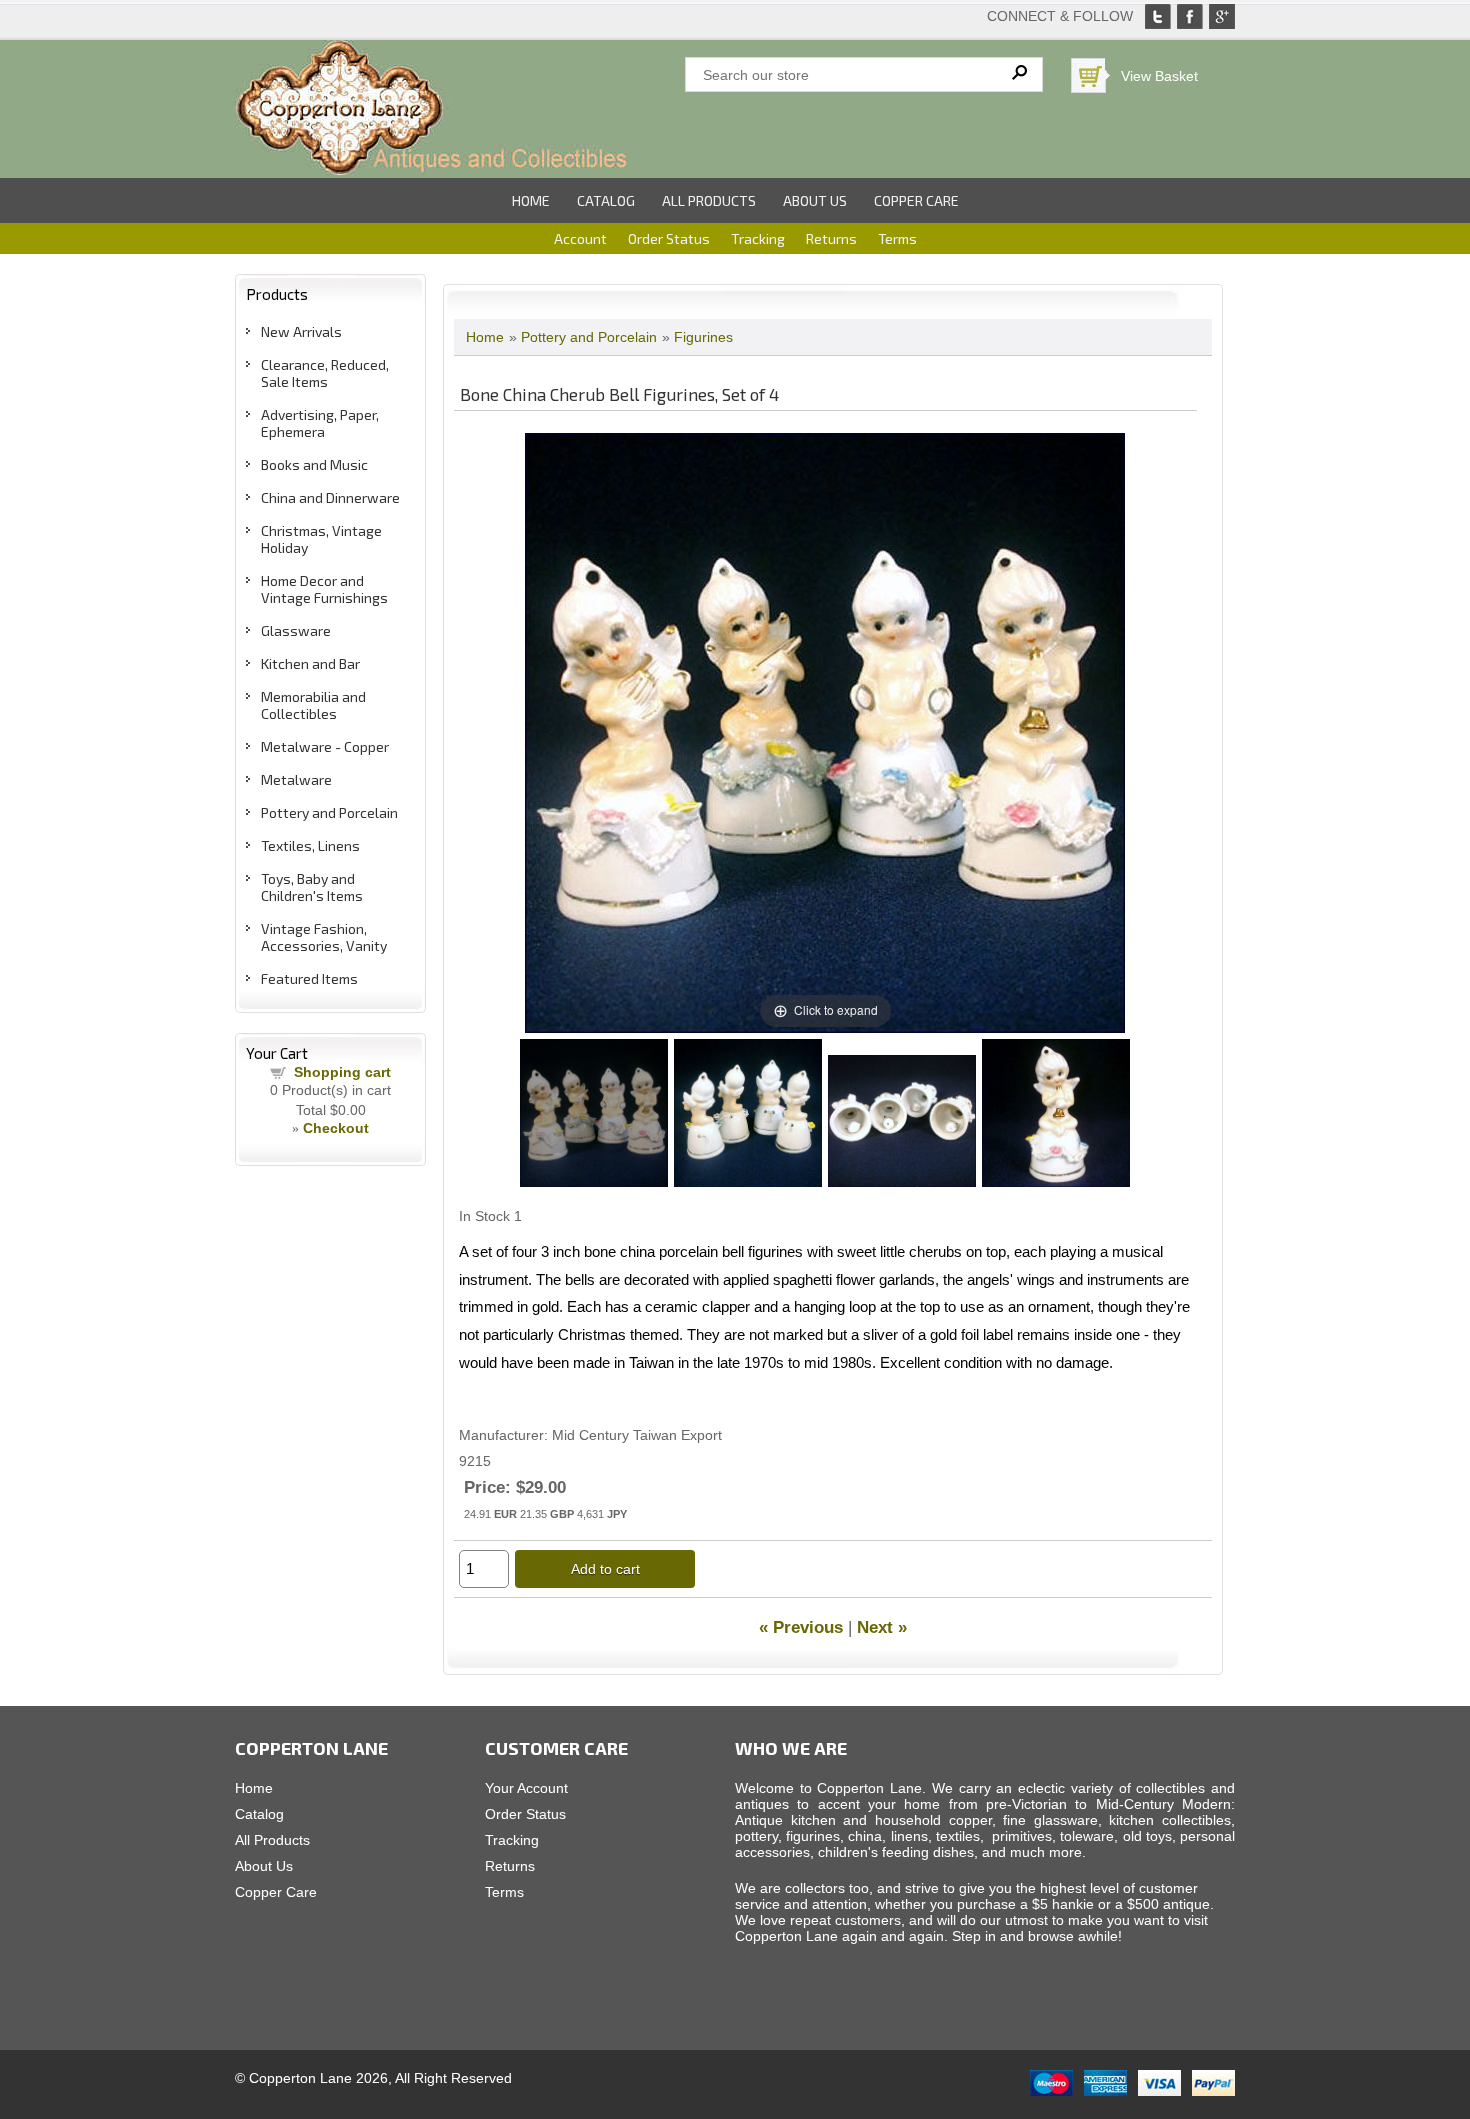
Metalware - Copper (325, 746)
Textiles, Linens (310, 845)
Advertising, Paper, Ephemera (320, 423)
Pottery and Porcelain (329, 812)
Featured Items (309, 978)
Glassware (296, 630)
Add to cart (605, 1569)
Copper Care (916, 200)
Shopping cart (342, 1072)
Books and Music (314, 464)
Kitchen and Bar (310, 663)
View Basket (1159, 76)
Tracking (758, 238)
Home (531, 200)
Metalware (296, 779)
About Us (815, 200)
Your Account (526, 1788)
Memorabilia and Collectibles (313, 705)
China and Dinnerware (330, 497)
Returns (831, 238)
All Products (709, 200)
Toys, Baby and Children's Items (312, 887)
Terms (897, 238)
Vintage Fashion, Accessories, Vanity (324, 937)
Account (580, 238)
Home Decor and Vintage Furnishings (324, 589)
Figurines (703, 337)
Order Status (669, 238)
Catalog (606, 200)
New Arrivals (301, 331)
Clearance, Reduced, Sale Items (325, 373)
